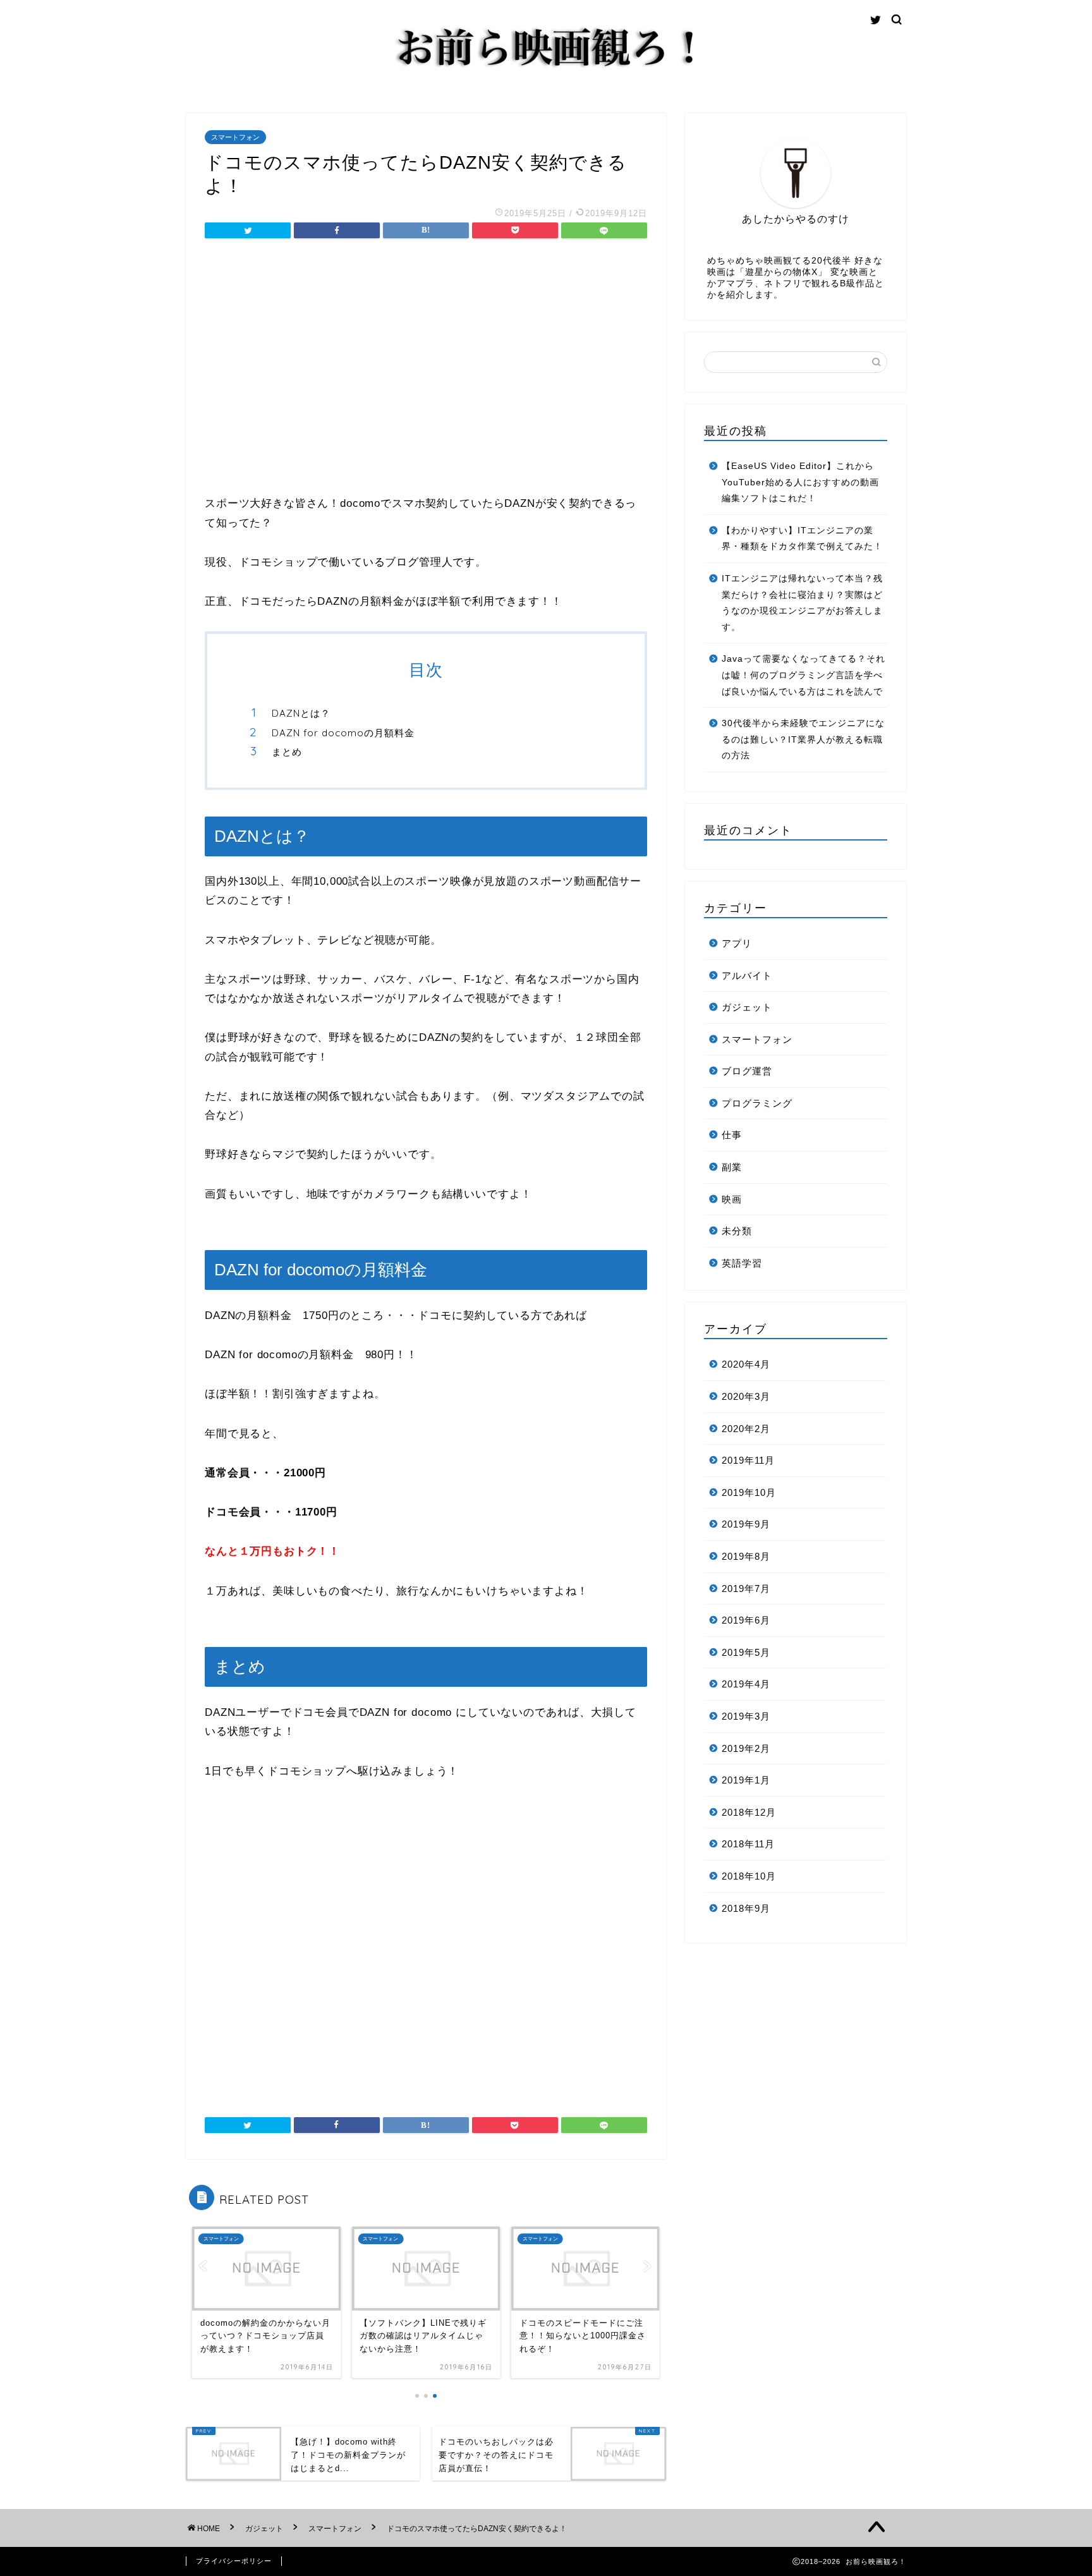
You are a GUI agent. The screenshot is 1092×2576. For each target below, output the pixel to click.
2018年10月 (749, 1876)
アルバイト (747, 975)
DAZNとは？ (301, 713)
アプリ (737, 943)
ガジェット (747, 1007)
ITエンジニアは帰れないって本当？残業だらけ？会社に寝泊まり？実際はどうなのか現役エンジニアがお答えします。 (802, 603)
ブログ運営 (747, 1071)
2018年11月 (748, 1844)
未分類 (737, 1231)
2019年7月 (746, 1589)
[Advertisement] (426, 368)
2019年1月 (746, 1780)
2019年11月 (748, 1460)
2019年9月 (746, 1524)
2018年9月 (746, 1908)
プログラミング (757, 1103)
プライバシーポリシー (234, 2561)
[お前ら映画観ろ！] (546, 70)
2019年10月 (749, 1492)
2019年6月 (746, 1620)
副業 (732, 1167)
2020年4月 (746, 1364)
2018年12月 (749, 1812)
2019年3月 (746, 1716)
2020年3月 (746, 1396)
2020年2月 (746, 1429)
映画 (732, 1199)
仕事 (732, 1135)
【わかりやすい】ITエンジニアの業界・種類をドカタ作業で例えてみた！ (802, 539)
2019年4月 (746, 1684)
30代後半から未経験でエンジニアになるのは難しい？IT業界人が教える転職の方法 (803, 739)
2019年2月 (746, 1748)
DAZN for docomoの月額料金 (343, 733)
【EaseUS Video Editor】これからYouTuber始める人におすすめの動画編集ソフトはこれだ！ (800, 482)
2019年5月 (746, 1652)
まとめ (287, 752)
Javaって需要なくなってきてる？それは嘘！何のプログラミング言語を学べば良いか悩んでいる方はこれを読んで (804, 675)
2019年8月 (746, 1556)
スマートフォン (235, 137)
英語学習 (742, 1263)
